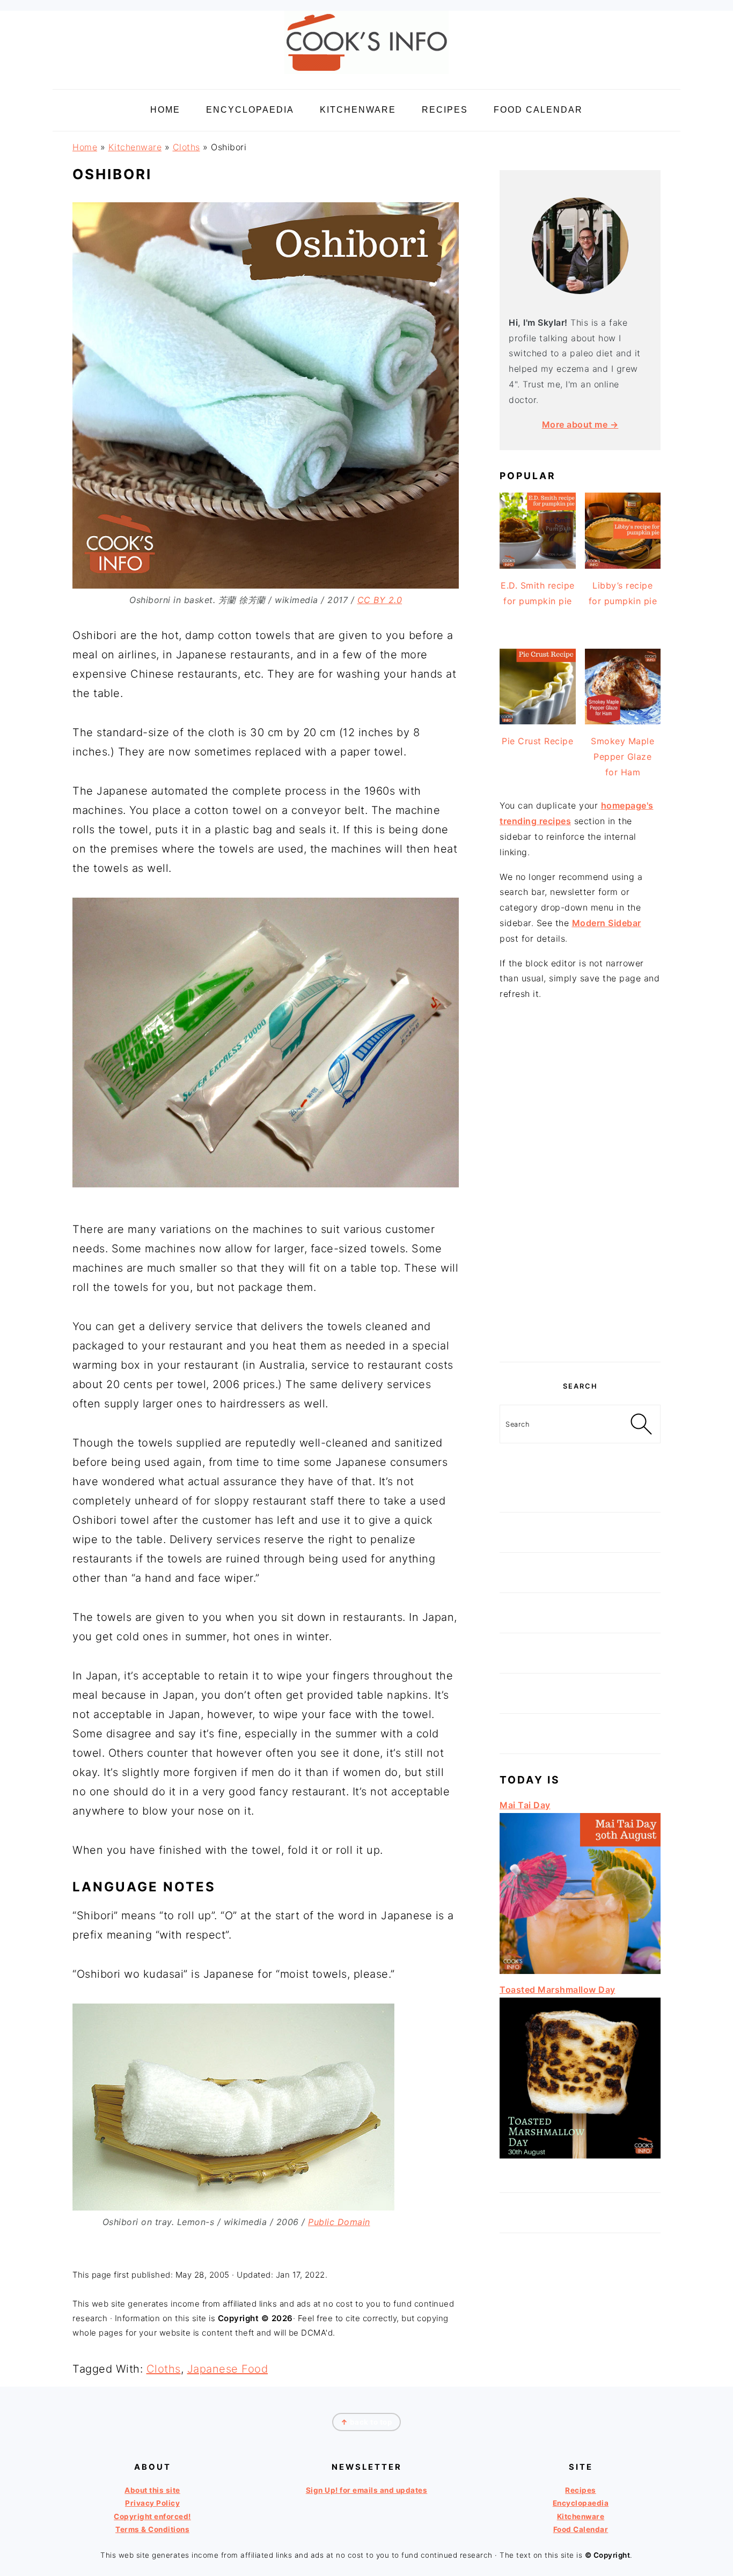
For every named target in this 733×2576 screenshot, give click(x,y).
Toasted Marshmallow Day (558, 1990)
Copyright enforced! (152, 2516)
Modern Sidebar (607, 923)
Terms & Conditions (152, 2529)
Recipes (581, 2490)
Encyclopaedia (581, 2504)
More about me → (580, 424)
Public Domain (339, 2222)
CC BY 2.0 (380, 600)
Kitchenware (135, 147)
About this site (152, 2490)
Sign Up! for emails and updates (367, 2490)
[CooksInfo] (366, 76)
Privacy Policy (152, 2504)
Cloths (186, 147)
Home (85, 147)
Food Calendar (581, 2529)
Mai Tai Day (525, 1805)
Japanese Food (228, 2369)
